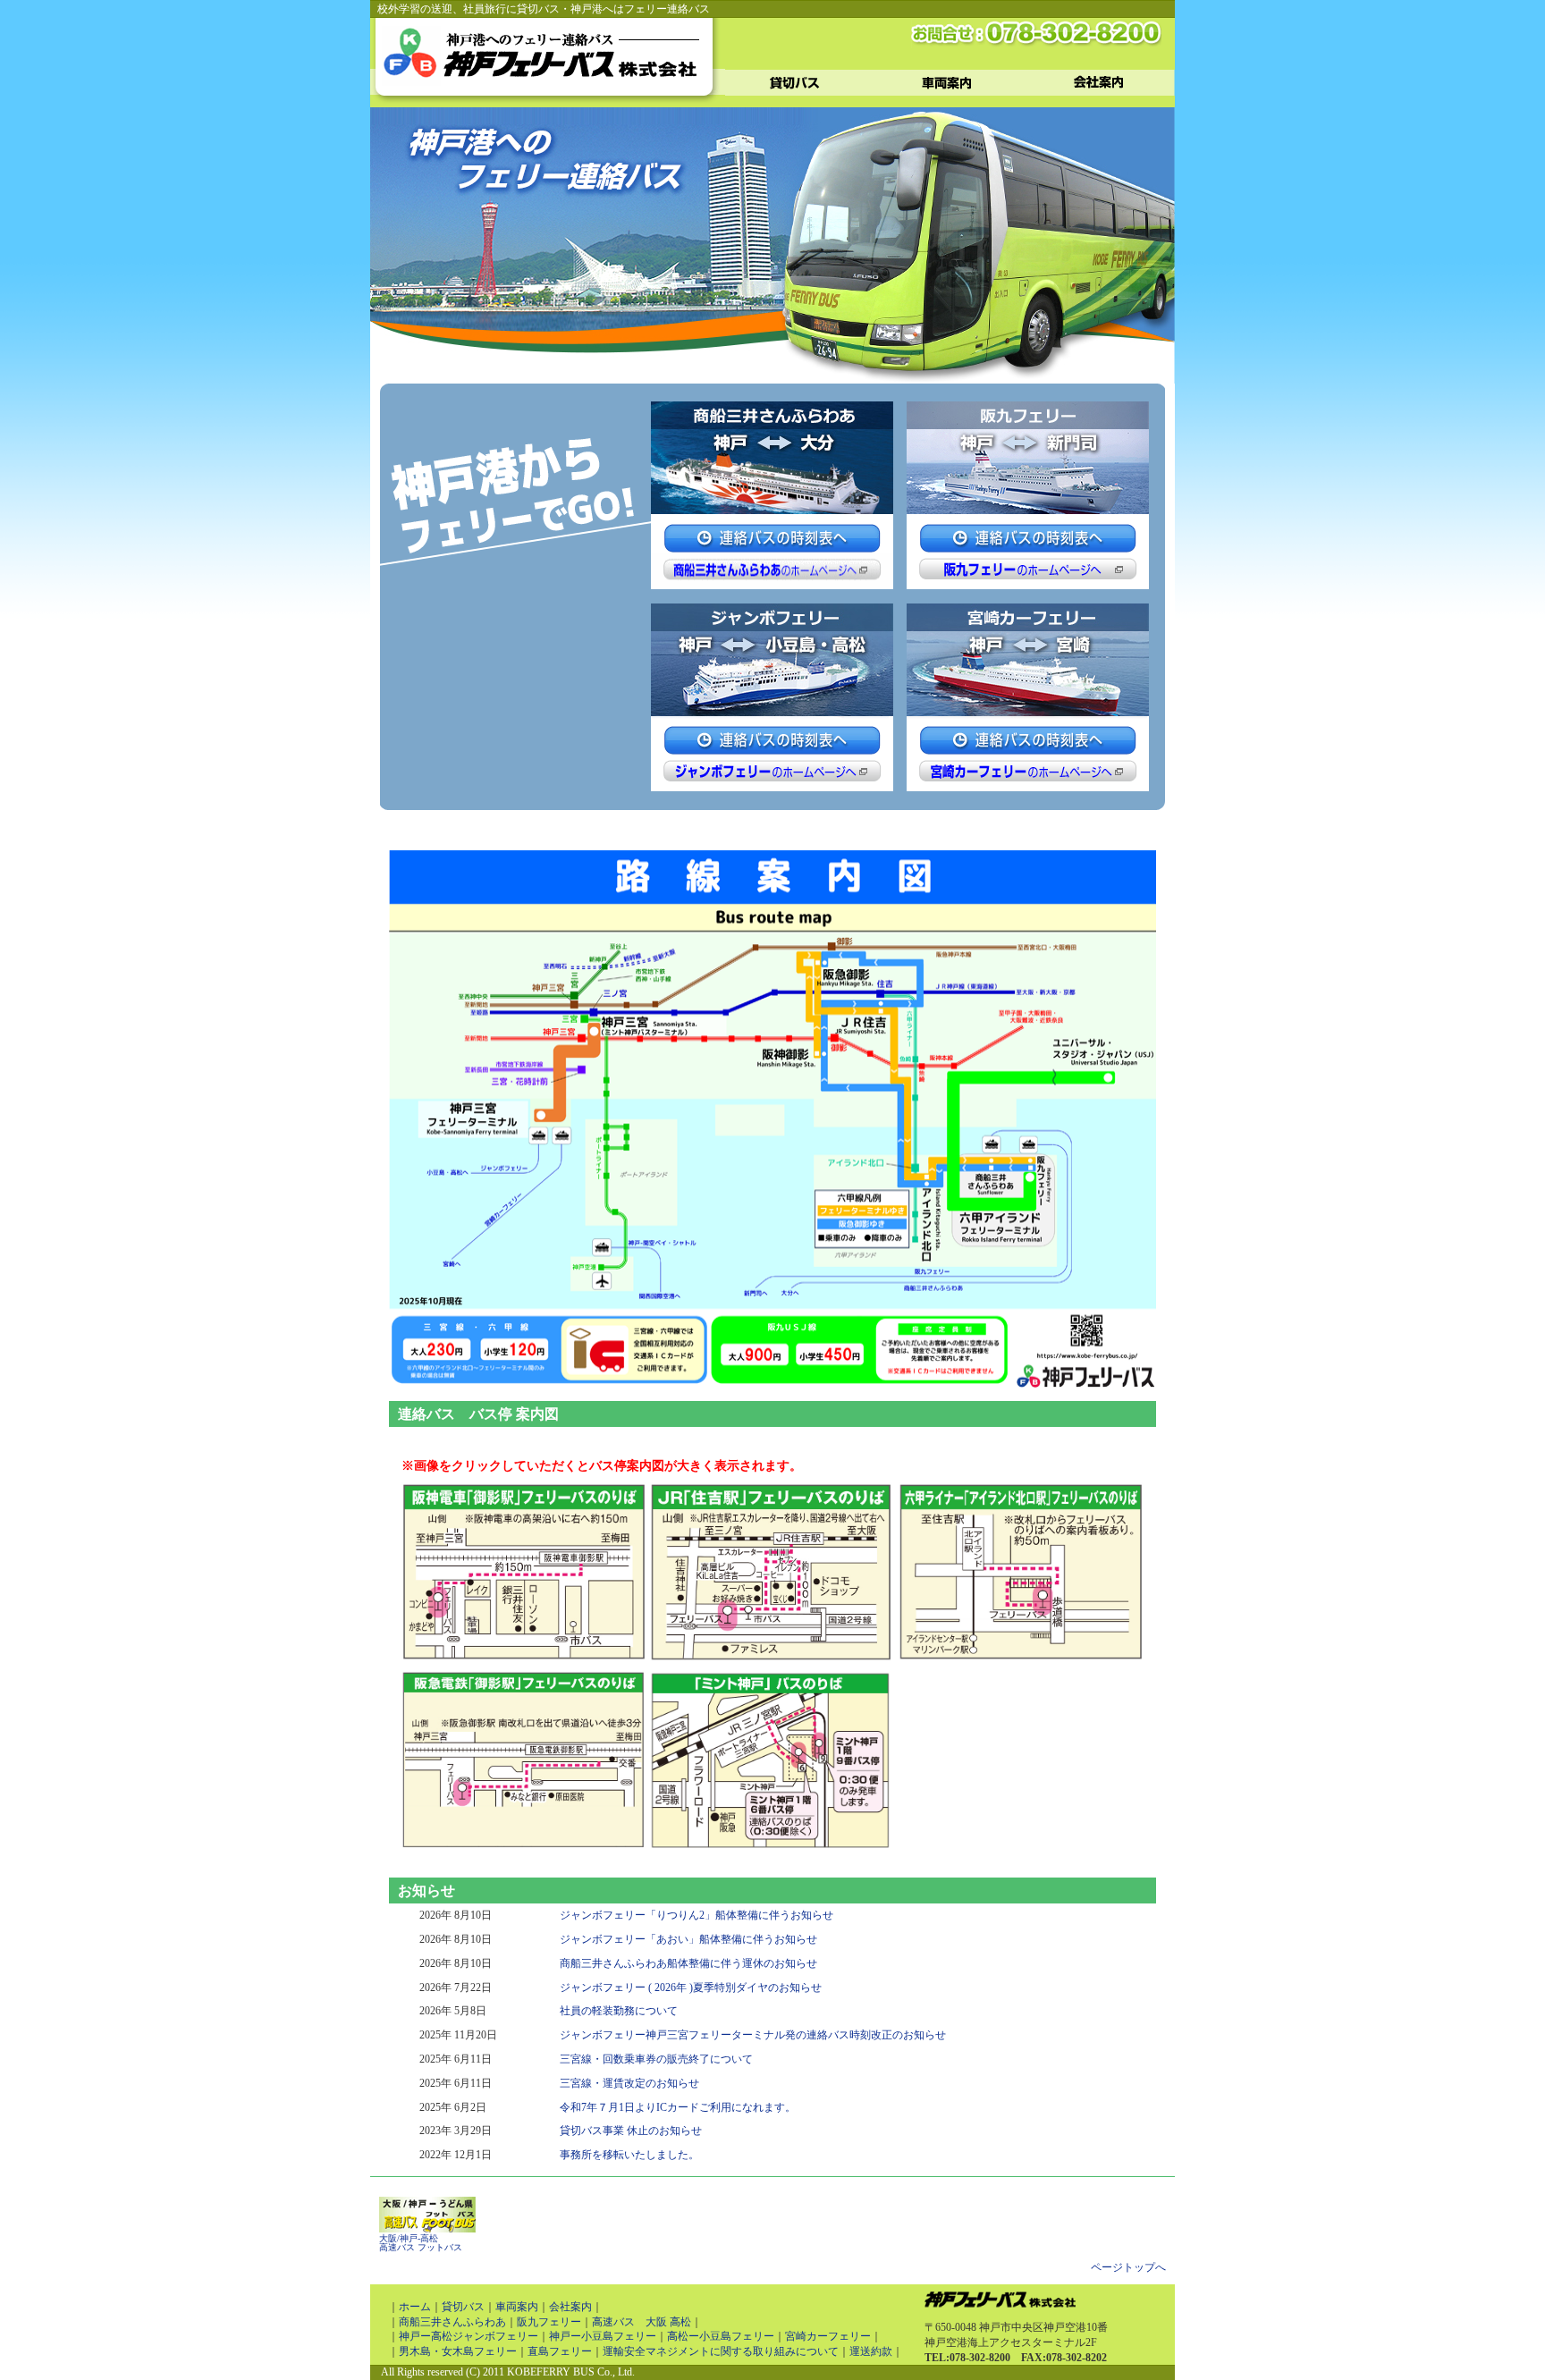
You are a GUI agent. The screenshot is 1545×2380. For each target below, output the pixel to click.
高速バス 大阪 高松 (642, 2322)
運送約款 (871, 2351)
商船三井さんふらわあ (452, 2322)
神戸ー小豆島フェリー (603, 2336)
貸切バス (463, 2307)
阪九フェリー (549, 2322)
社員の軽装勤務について (619, 2011)
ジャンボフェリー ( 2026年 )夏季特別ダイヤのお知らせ (691, 1988)
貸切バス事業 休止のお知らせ (631, 2131)
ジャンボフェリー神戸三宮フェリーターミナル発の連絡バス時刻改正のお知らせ (753, 2035)
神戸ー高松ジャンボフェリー (469, 2336)
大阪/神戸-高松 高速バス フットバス (421, 2243)
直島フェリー (560, 2351)
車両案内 (517, 2307)
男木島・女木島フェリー (458, 2351)
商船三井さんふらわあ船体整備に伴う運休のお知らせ (688, 1963)
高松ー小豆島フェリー (721, 2336)
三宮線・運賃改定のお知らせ (629, 2083)
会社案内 (570, 2307)
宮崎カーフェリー (828, 2336)
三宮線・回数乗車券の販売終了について (656, 2059)
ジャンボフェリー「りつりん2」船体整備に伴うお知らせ (697, 1915)
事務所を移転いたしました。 (629, 2155)
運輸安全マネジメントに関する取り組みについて (721, 2351)
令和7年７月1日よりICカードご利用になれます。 (678, 2107)
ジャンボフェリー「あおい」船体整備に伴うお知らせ (688, 1939)
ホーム (415, 2307)
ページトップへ (1128, 2267)
